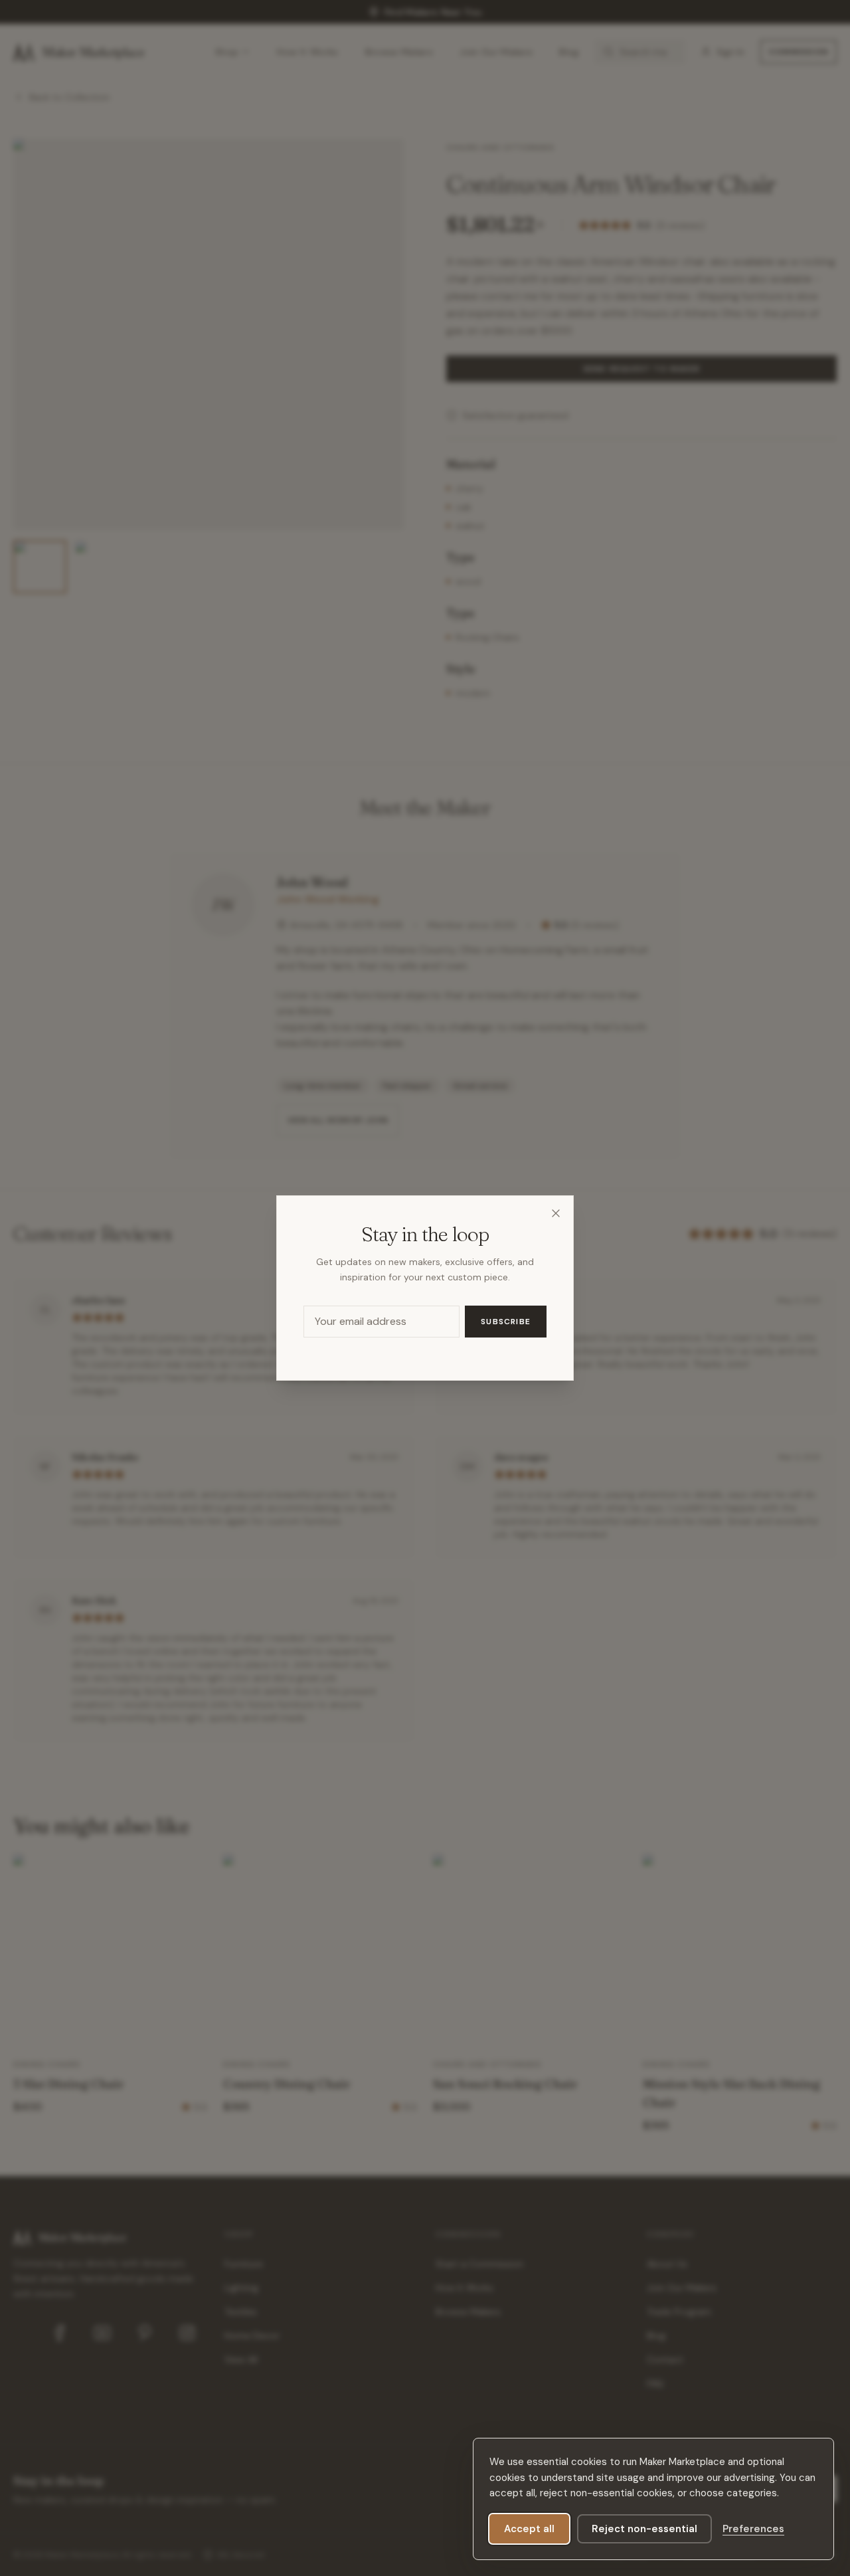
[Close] (556, 1213)
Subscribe (506, 1322)
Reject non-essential (644, 2529)
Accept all (529, 2529)
